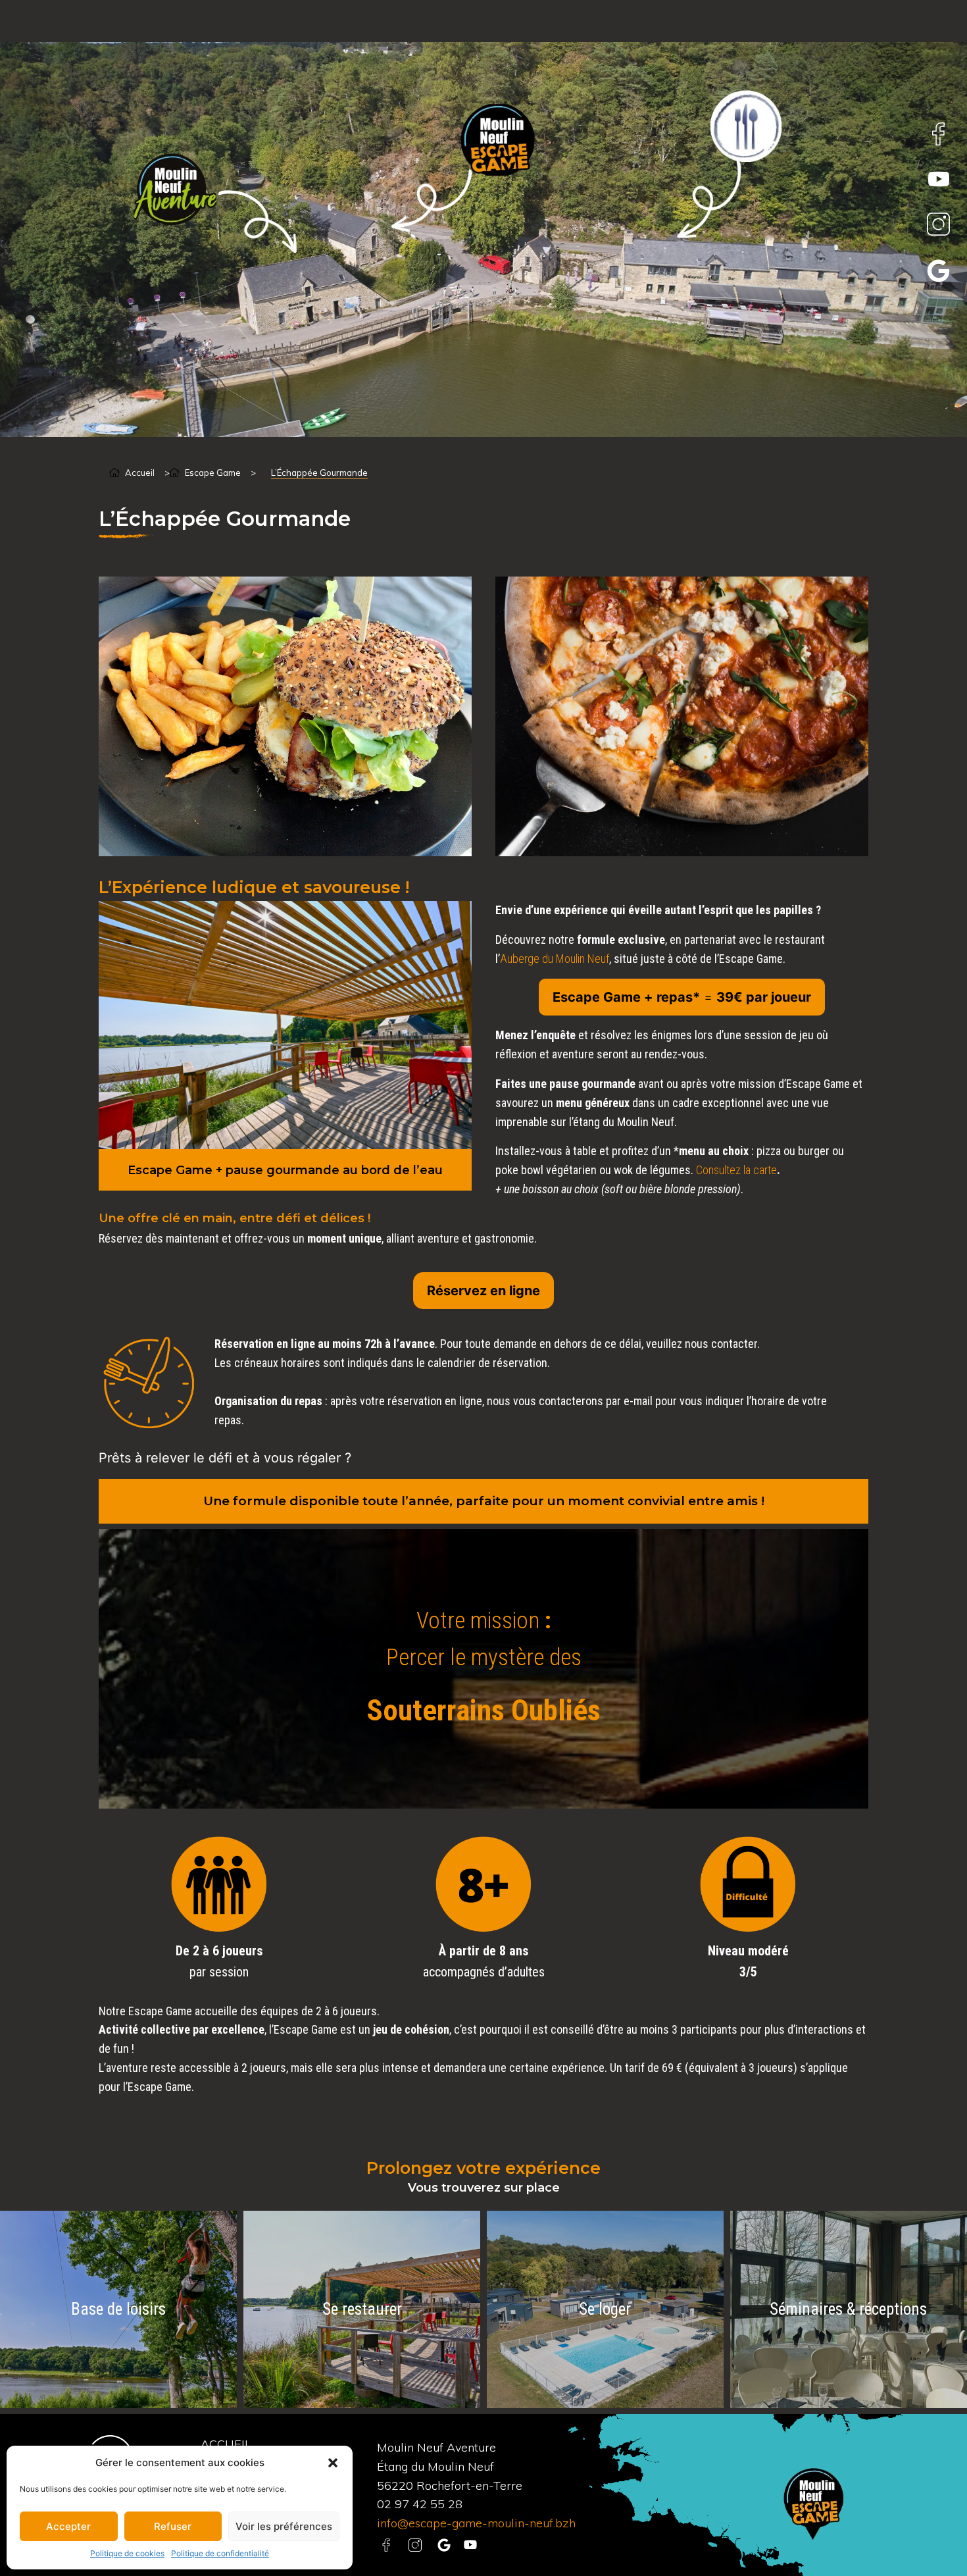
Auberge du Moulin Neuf (555, 959)
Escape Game (213, 473)
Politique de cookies (127, 2553)
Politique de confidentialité (220, 2553)
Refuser (173, 2526)
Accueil (140, 473)
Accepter (68, 2526)
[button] (333, 2463)
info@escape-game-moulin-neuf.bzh (476, 2523)
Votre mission (478, 1621)
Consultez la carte (736, 1170)
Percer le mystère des (484, 1658)
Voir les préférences (284, 2526)
